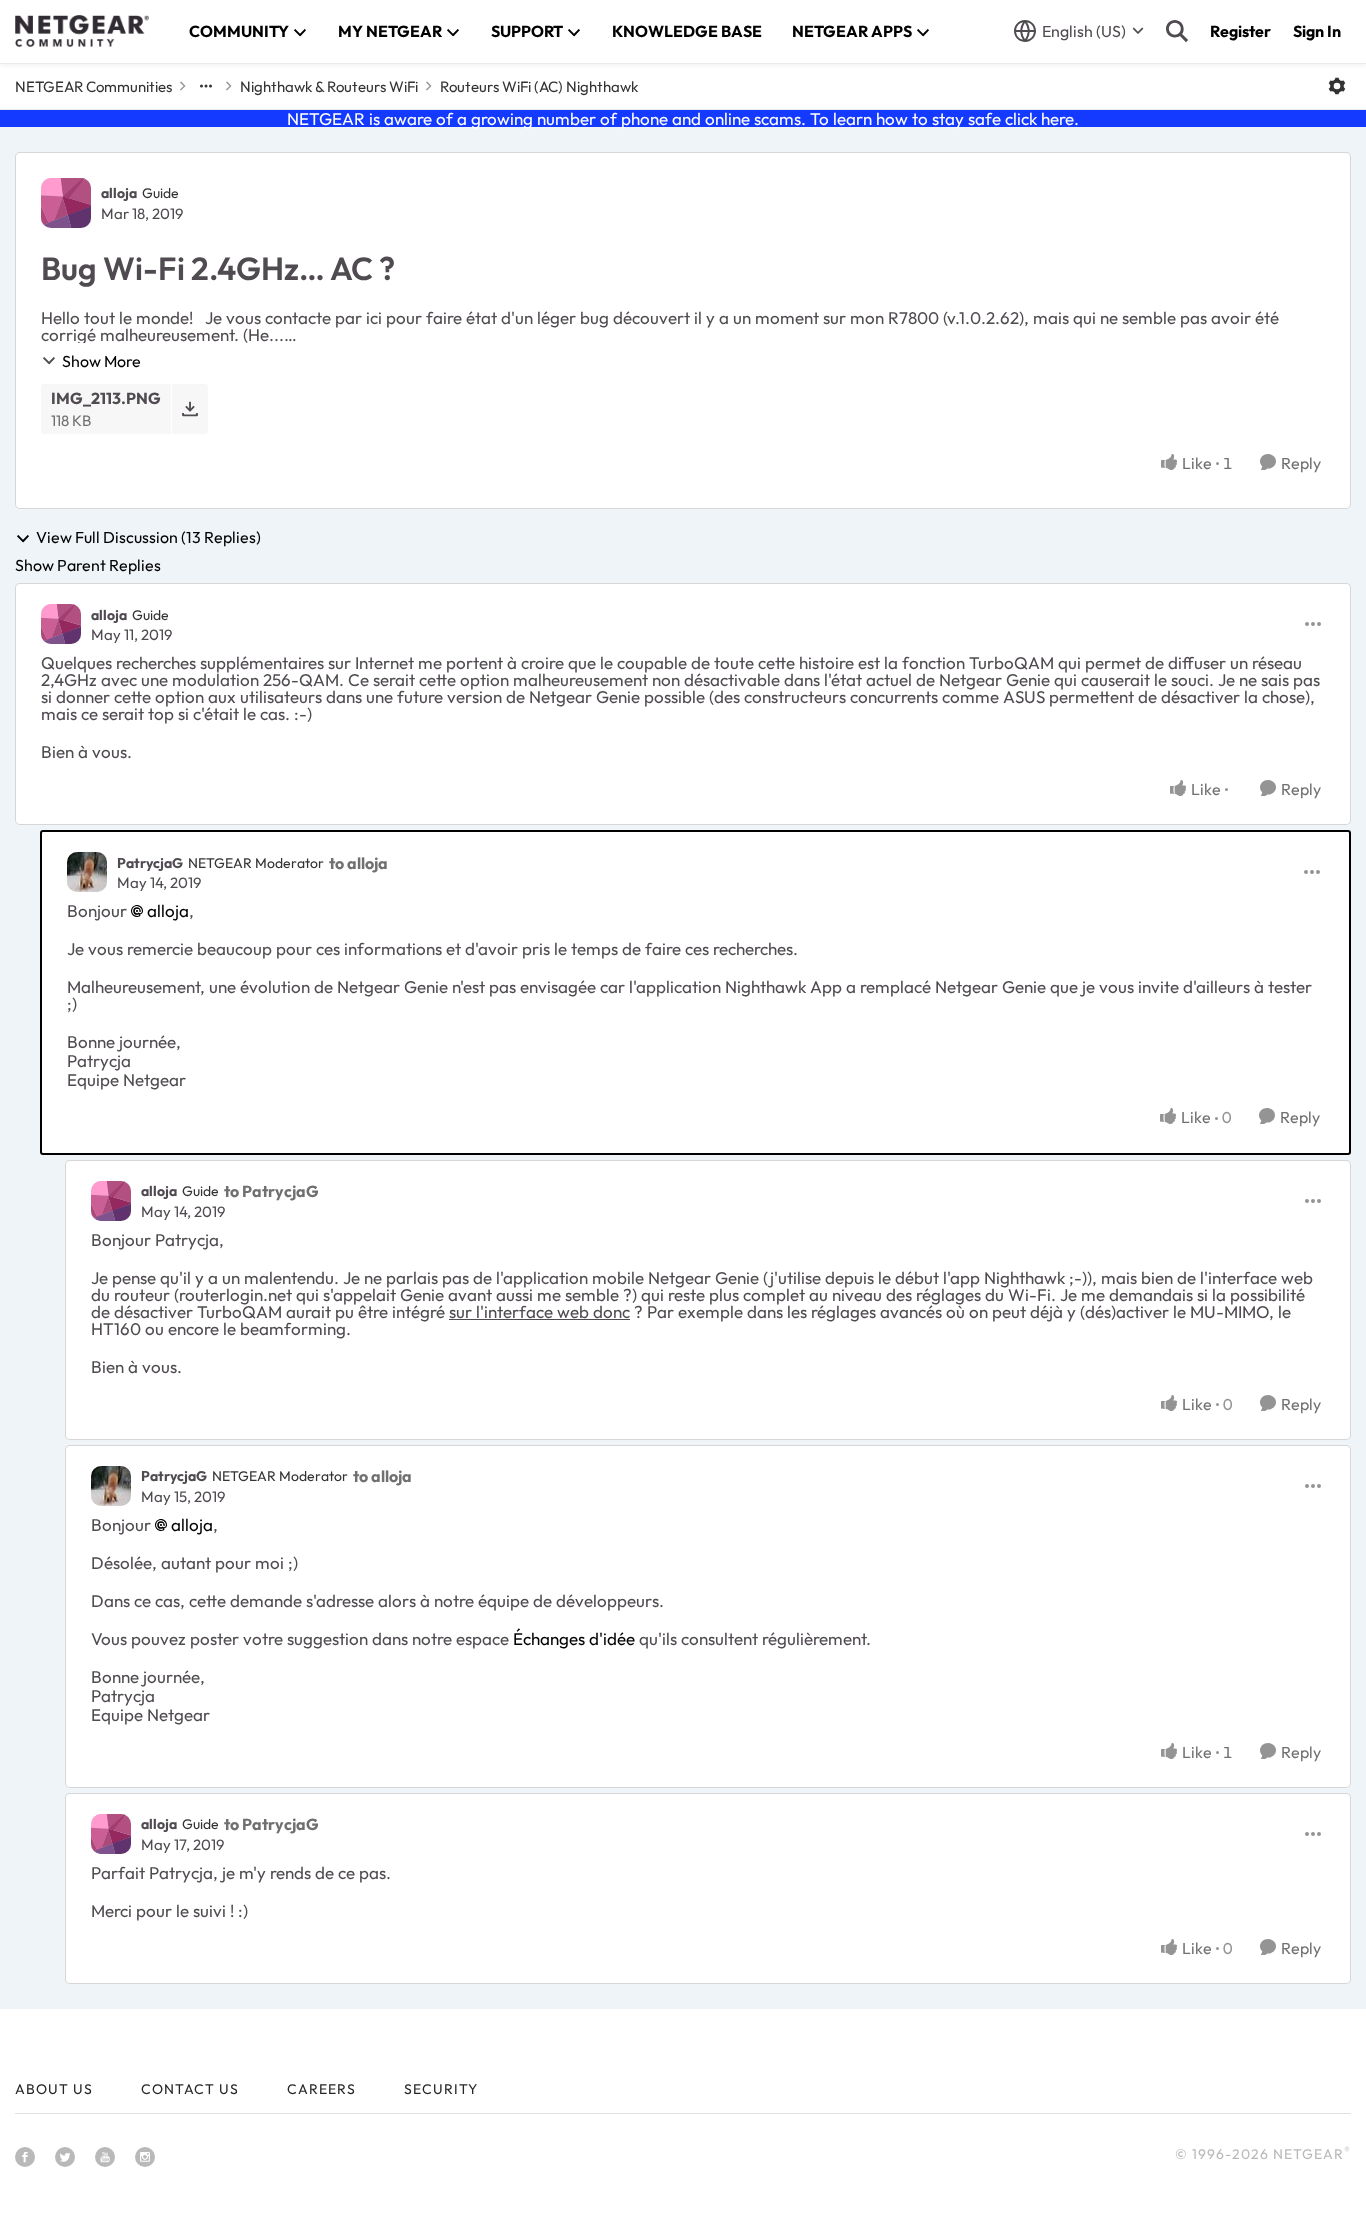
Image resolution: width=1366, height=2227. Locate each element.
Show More (101, 361)
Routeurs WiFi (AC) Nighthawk (539, 86)
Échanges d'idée (574, 1638)
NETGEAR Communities (93, 86)
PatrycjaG (150, 863)
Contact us (190, 2089)
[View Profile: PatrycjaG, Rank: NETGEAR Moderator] (87, 872)
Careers (321, 2089)
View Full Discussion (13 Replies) (148, 538)
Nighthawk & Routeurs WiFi (329, 86)
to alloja (358, 863)
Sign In (1317, 31)
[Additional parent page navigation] (206, 86)
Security (441, 2089)
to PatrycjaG (271, 1191)
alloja (119, 193)
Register (1240, 31)
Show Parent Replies (88, 565)
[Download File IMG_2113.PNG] (189, 408)
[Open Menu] (1337, 86)
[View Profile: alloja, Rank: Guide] (66, 203)
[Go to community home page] (82, 31)
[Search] (1177, 31)
